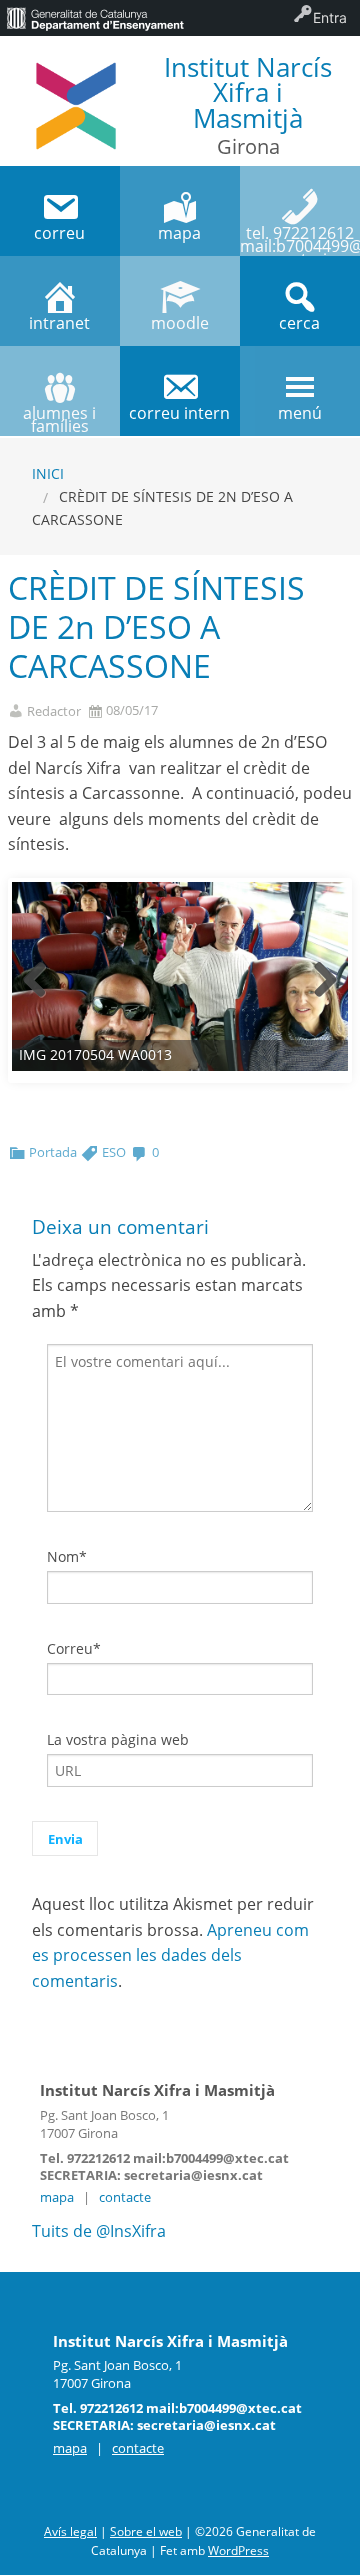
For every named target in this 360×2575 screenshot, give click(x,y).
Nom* (67, 1556)
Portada (53, 1152)
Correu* (74, 1648)
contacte (125, 2197)
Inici (48, 473)
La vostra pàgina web (118, 1739)
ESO (114, 1152)
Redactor (54, 711)
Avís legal (70, 2531)
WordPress (238, 2550)
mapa (57, 2197)
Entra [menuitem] (330, 17)
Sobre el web (146, 2531)
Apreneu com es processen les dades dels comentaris (170, 1955)
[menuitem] (95, 18)
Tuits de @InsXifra (99, 2231)
